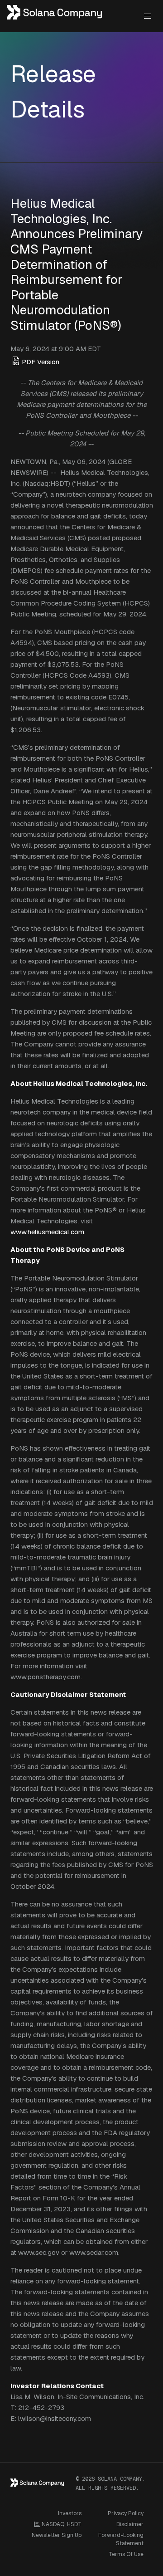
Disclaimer (130, 2524)
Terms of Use (126, 2554)
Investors (70, 2513)
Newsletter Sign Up (57, 2535)
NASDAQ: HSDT (61, 2524)
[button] (147, 16)
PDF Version (41, 362)
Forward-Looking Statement (121, 2539)
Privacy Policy (126, 2513)
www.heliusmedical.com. (48, 1232)
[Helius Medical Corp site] (55, 16)
